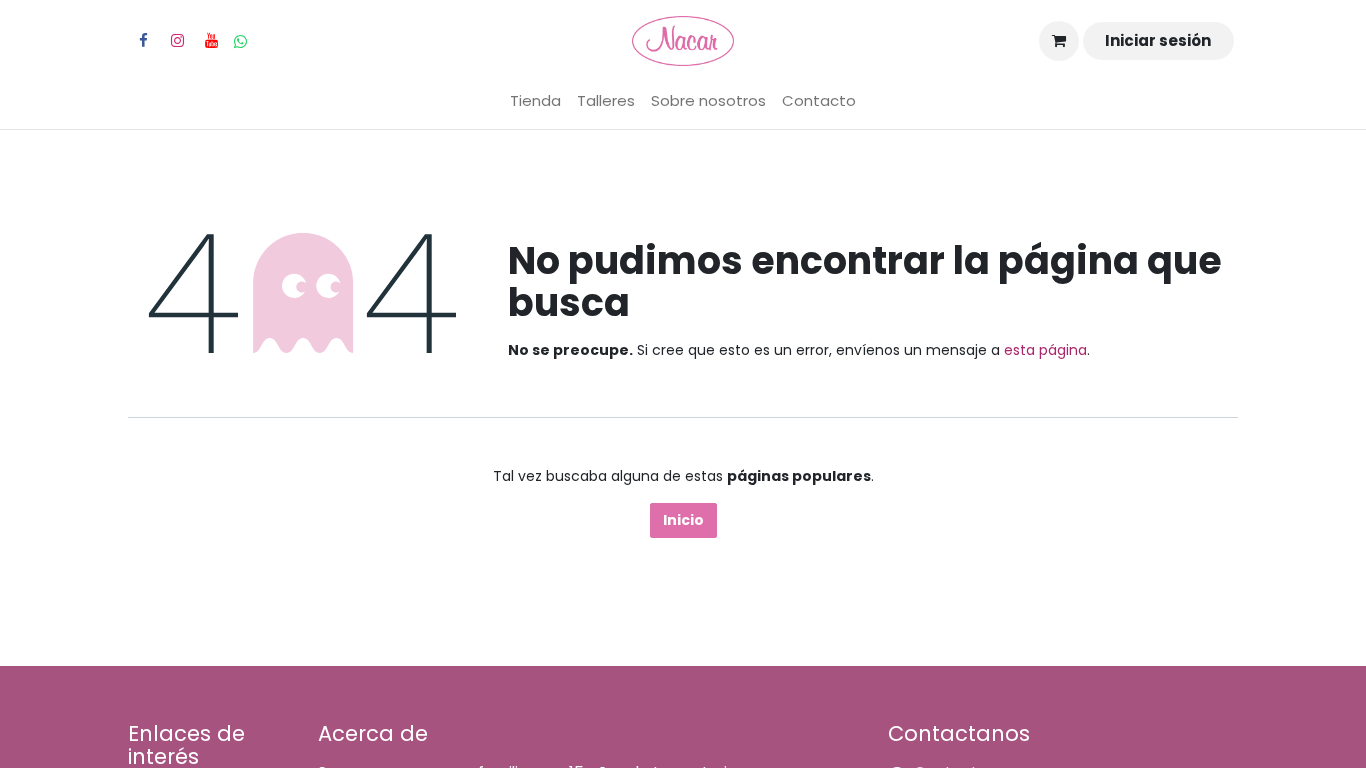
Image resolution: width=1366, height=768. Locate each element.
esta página (1045, 350)
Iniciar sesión (1158, 40)
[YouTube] (211, 41)
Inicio (683, 520)
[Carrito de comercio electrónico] (1059, 41)
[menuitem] (535, 101)
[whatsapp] (240, 41)
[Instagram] (177, 41)
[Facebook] (143, 41)
